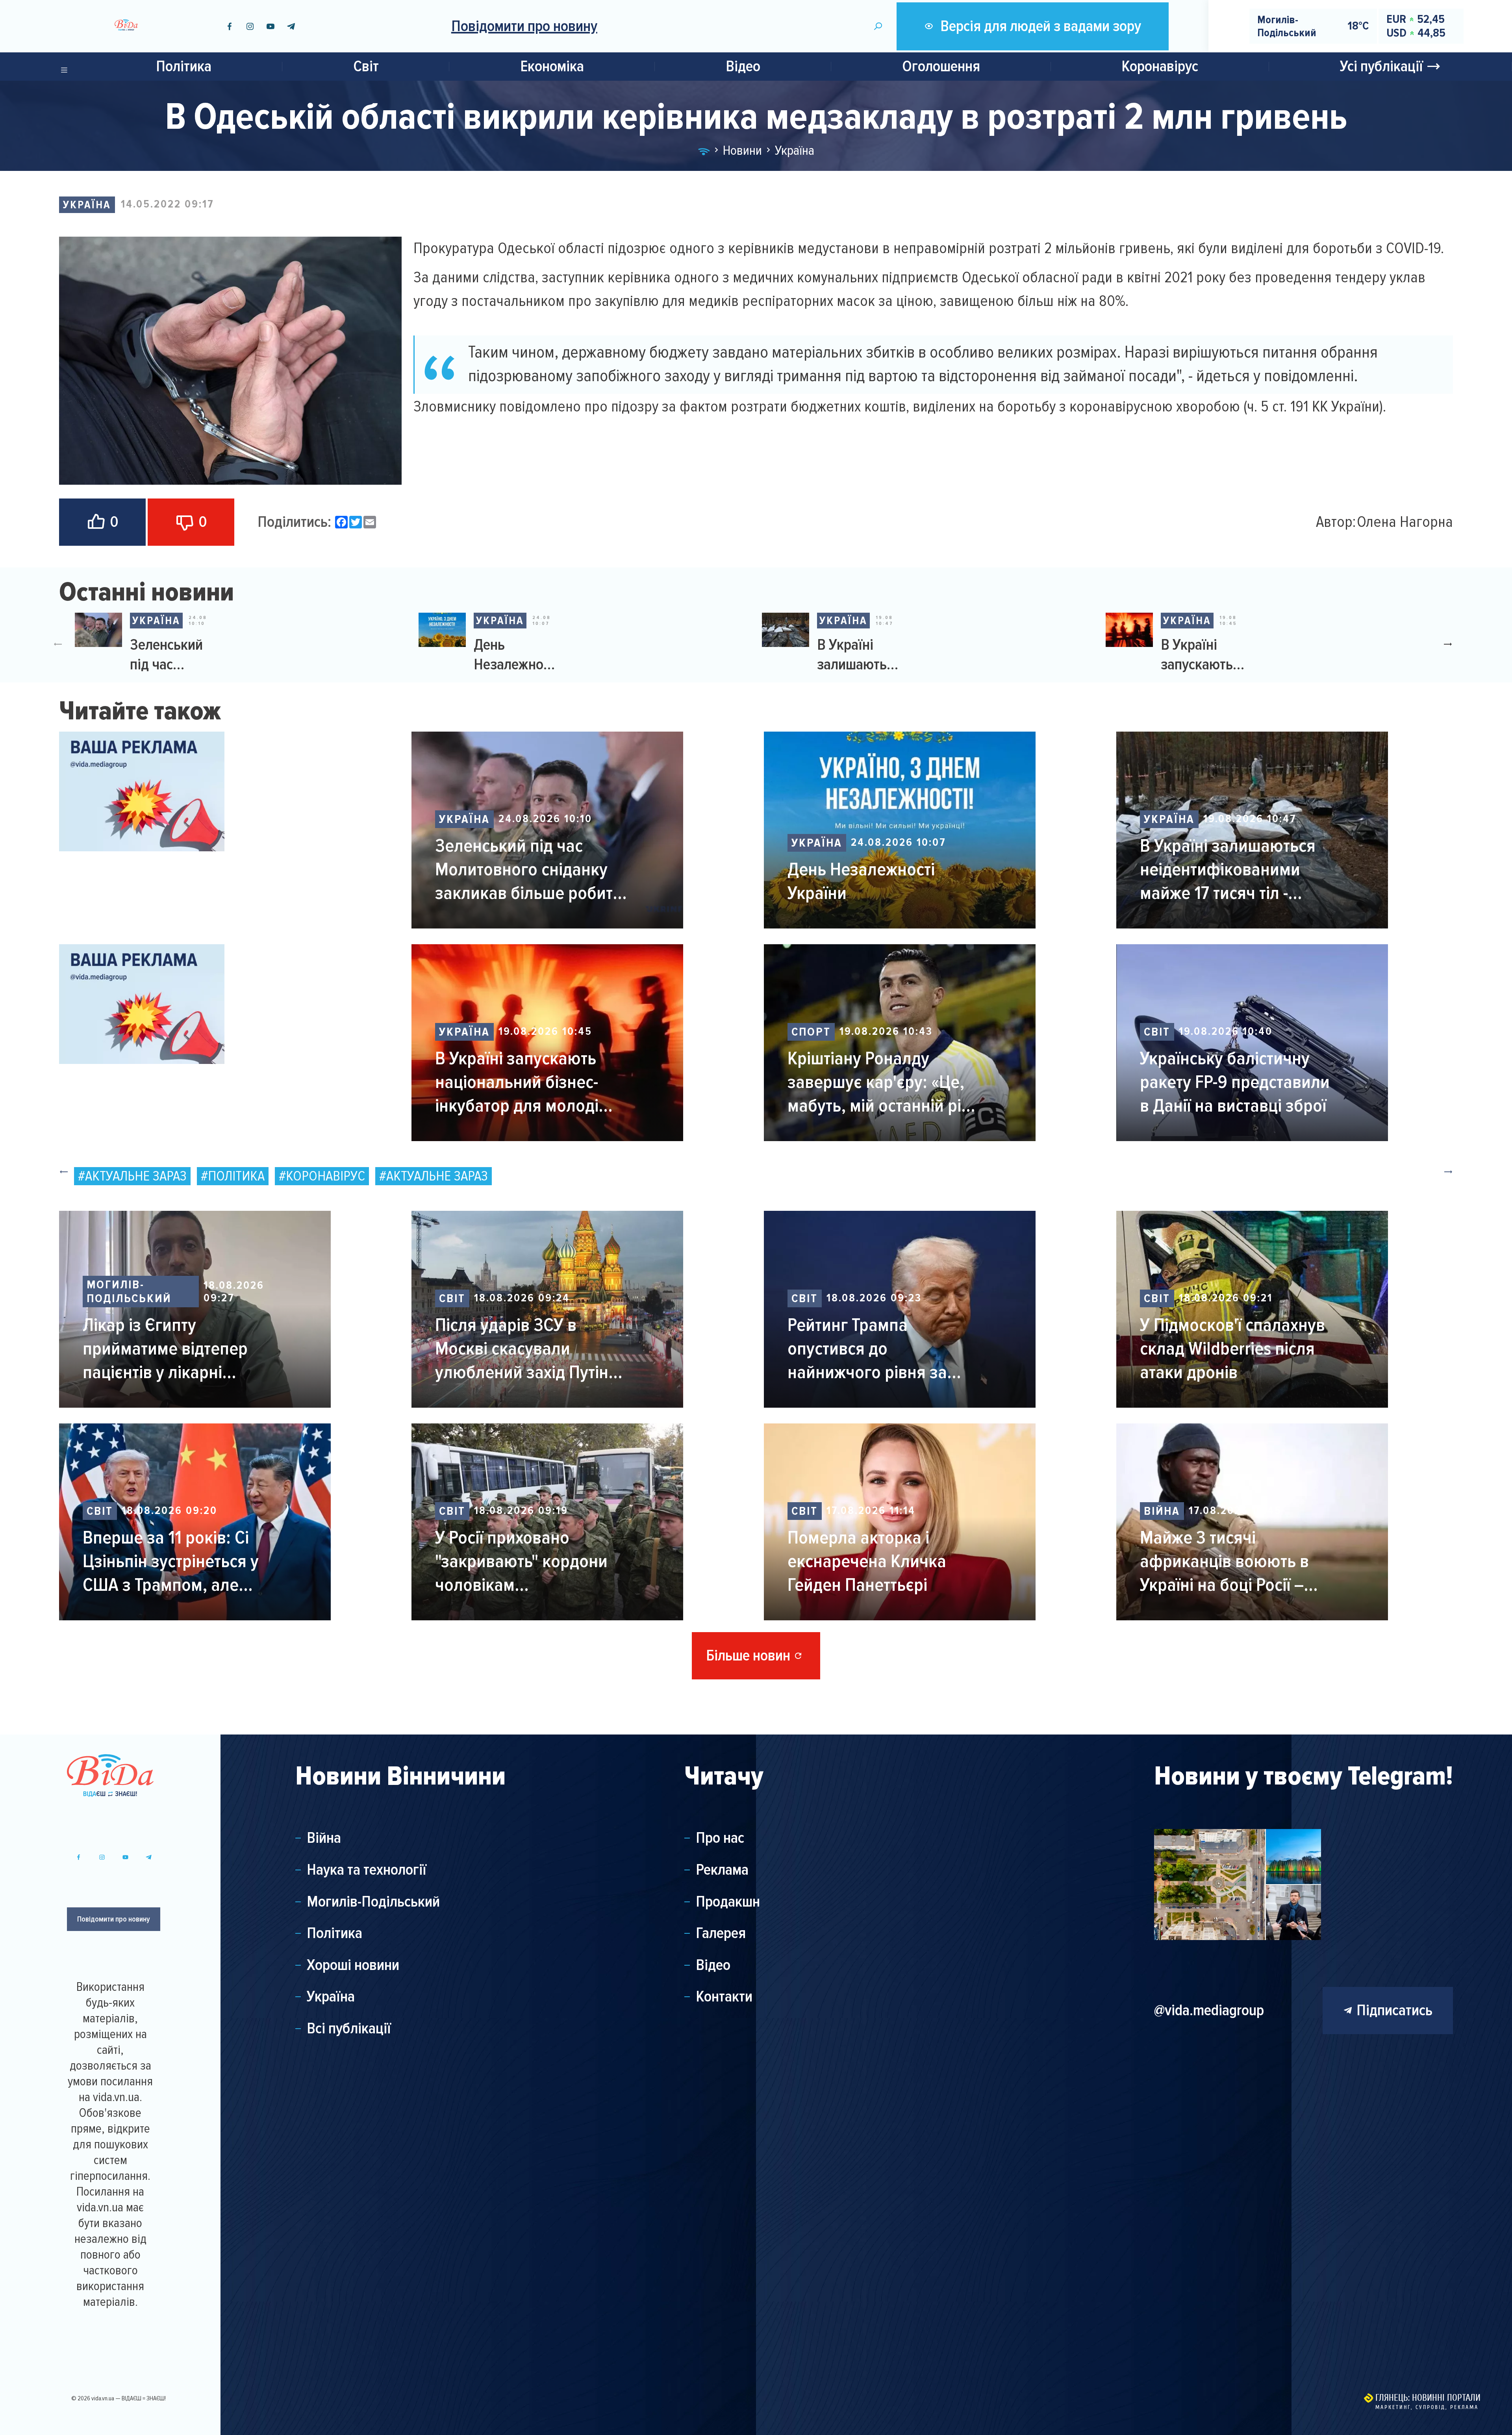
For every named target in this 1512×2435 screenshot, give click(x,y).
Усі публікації (1381, 66)
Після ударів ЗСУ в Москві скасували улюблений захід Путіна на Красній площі (526, 1349)
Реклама (722, 1870)
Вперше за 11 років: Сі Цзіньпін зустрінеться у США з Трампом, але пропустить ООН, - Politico (180, 1561)
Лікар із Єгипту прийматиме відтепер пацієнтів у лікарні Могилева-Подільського (175, 1349)
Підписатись (1394, 2010)
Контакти (724, 1997)
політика (236, 1176)
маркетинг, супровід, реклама (1427, 2407)
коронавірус (325, 1176)
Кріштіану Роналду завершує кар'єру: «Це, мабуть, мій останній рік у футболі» (885, 1082)
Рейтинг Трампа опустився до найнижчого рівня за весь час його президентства (867, 1349)
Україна (87, 205)
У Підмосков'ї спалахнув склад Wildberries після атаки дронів (1232, 1349)
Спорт (811, 1032)
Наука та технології (367, 1870)
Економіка (552, 66)
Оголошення (941, 66)
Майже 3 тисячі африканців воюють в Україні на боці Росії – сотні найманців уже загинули (1224, 1561)
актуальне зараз (136, 1176)
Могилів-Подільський (129, 1292)
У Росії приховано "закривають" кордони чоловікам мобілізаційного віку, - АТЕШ (521, 1561)
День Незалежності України (516, 655)
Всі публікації (349, 2029)
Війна (1162, 1511)
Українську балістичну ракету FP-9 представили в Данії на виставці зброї (1235, 1082)
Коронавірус (1160, 66)
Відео (743, 66)
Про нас (720, 1838)
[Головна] (704, 150)
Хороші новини (353, 1965)
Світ (366, 66)
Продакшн (728, 1902)
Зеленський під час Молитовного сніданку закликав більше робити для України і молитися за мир (171, 655)
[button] (1451, 644)
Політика (184, 66)
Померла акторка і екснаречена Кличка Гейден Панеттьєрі (867, 1561)
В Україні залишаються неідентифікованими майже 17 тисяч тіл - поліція (860, 655)
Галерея (721, 1933)
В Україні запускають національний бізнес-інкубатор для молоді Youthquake (1204, 655)
